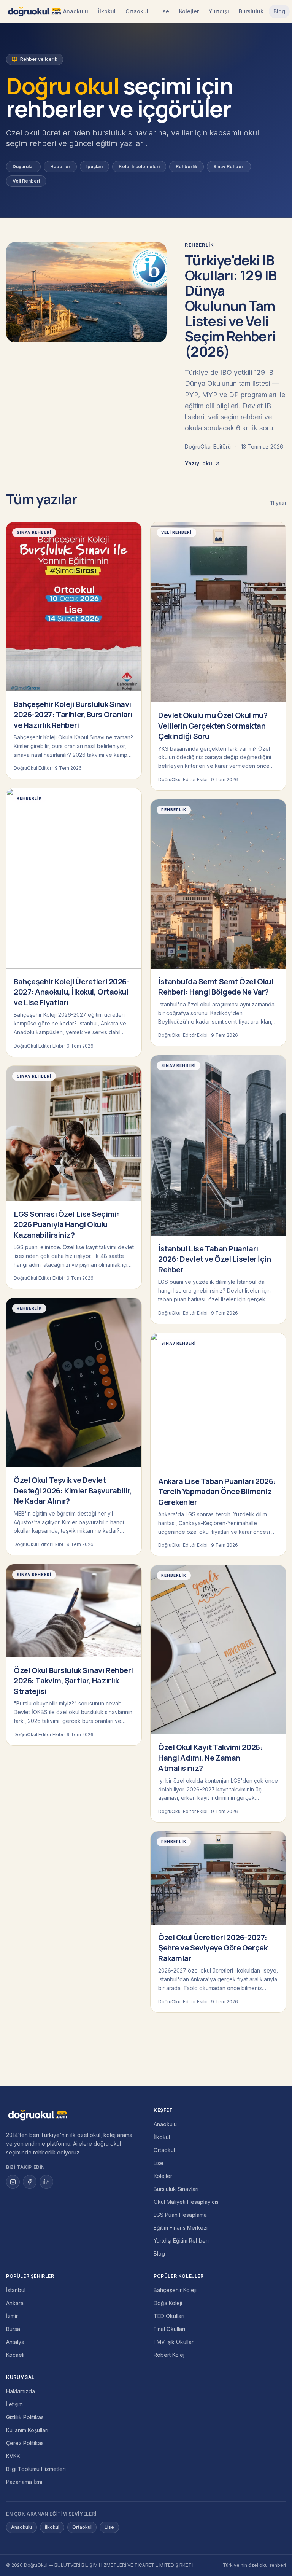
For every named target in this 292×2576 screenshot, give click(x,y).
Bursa (13, 2329)
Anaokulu (76, 11)
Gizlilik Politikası (25, 2417)
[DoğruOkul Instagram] (13, 2182)
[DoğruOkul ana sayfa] (34, 11)
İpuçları (94, 166)
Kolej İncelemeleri (139, 166)
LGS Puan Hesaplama (180, 2215)
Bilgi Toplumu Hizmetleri (36, 2469)
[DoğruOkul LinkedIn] (46, 2182)
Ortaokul (137, 11)
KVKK (13, 2456)
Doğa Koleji (168, 2303)
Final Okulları (169, 2329)
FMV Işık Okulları (174, 2342)
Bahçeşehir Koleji (175, 2290)
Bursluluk (251, 11)
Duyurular (23, 166)
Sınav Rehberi (229, 166)
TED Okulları (169, 2316)
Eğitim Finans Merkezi (181, 2228)
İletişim (14, 2404)
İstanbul (16, 2290)
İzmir (12, 2316)
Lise (164, 11)
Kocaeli (15, 2355)
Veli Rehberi (26, 181)
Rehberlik (186, 166)
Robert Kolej (169, 2355)
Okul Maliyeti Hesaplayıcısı (187, 2202)
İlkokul (107, 11)
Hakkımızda (21, 2391)
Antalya (15, 2342)
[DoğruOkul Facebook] (30, 2182)
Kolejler (189, 11)
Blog (279, 11)
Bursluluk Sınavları (176, 2189)
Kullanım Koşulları (27, 2430)
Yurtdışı (219, 11)
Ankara (15, 2303)
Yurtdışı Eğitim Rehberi (181, 2241)
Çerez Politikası (25, 2443)
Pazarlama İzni (24, 2482)
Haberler (60, 166)
